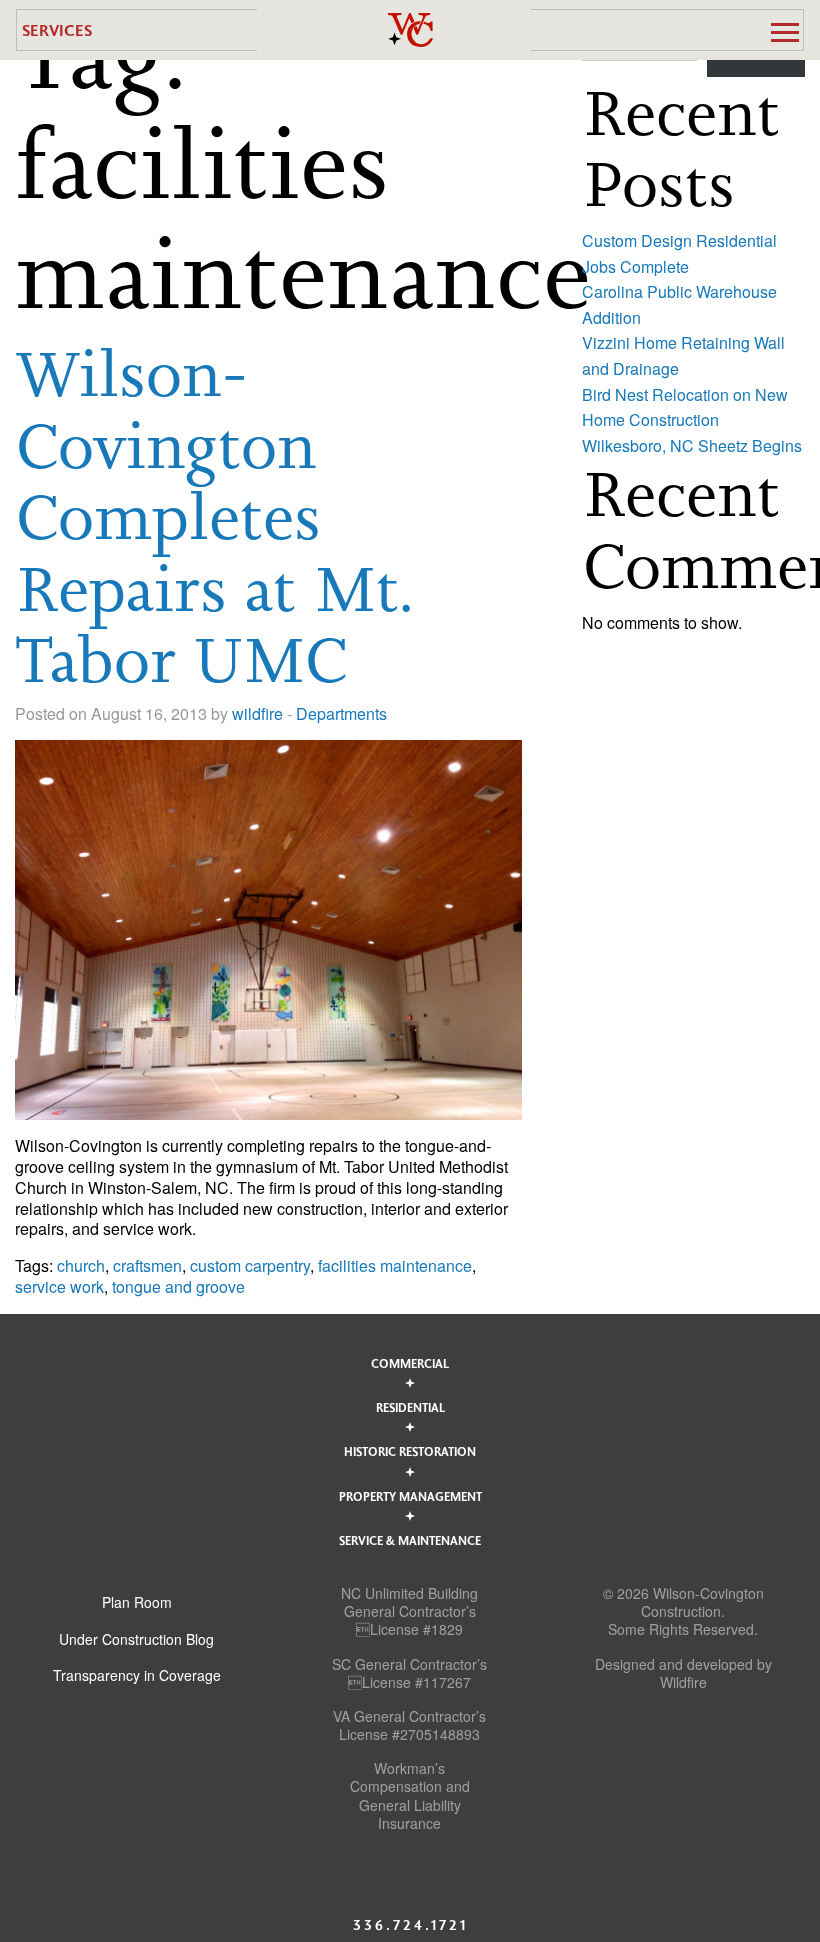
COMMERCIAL (410, 1363)
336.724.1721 (410, 1924)
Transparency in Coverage (137, 1675)
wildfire (257, 713)
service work (59, 1286)
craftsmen (147, 1265)
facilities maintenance (395, 1265)
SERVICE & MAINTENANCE (410, 1540)
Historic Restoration (410, 1451)
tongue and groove (178, 1286)
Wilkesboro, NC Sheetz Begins (692, 445)
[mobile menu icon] (785, 32)
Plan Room (137, 1602)
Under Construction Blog (136, 1639)
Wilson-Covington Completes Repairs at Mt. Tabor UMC (214, 516)
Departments (341, 713)
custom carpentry (250, 1265)
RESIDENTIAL (410, 1407)
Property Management (410, 1496)
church (81, 1265)
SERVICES (57, 29)
